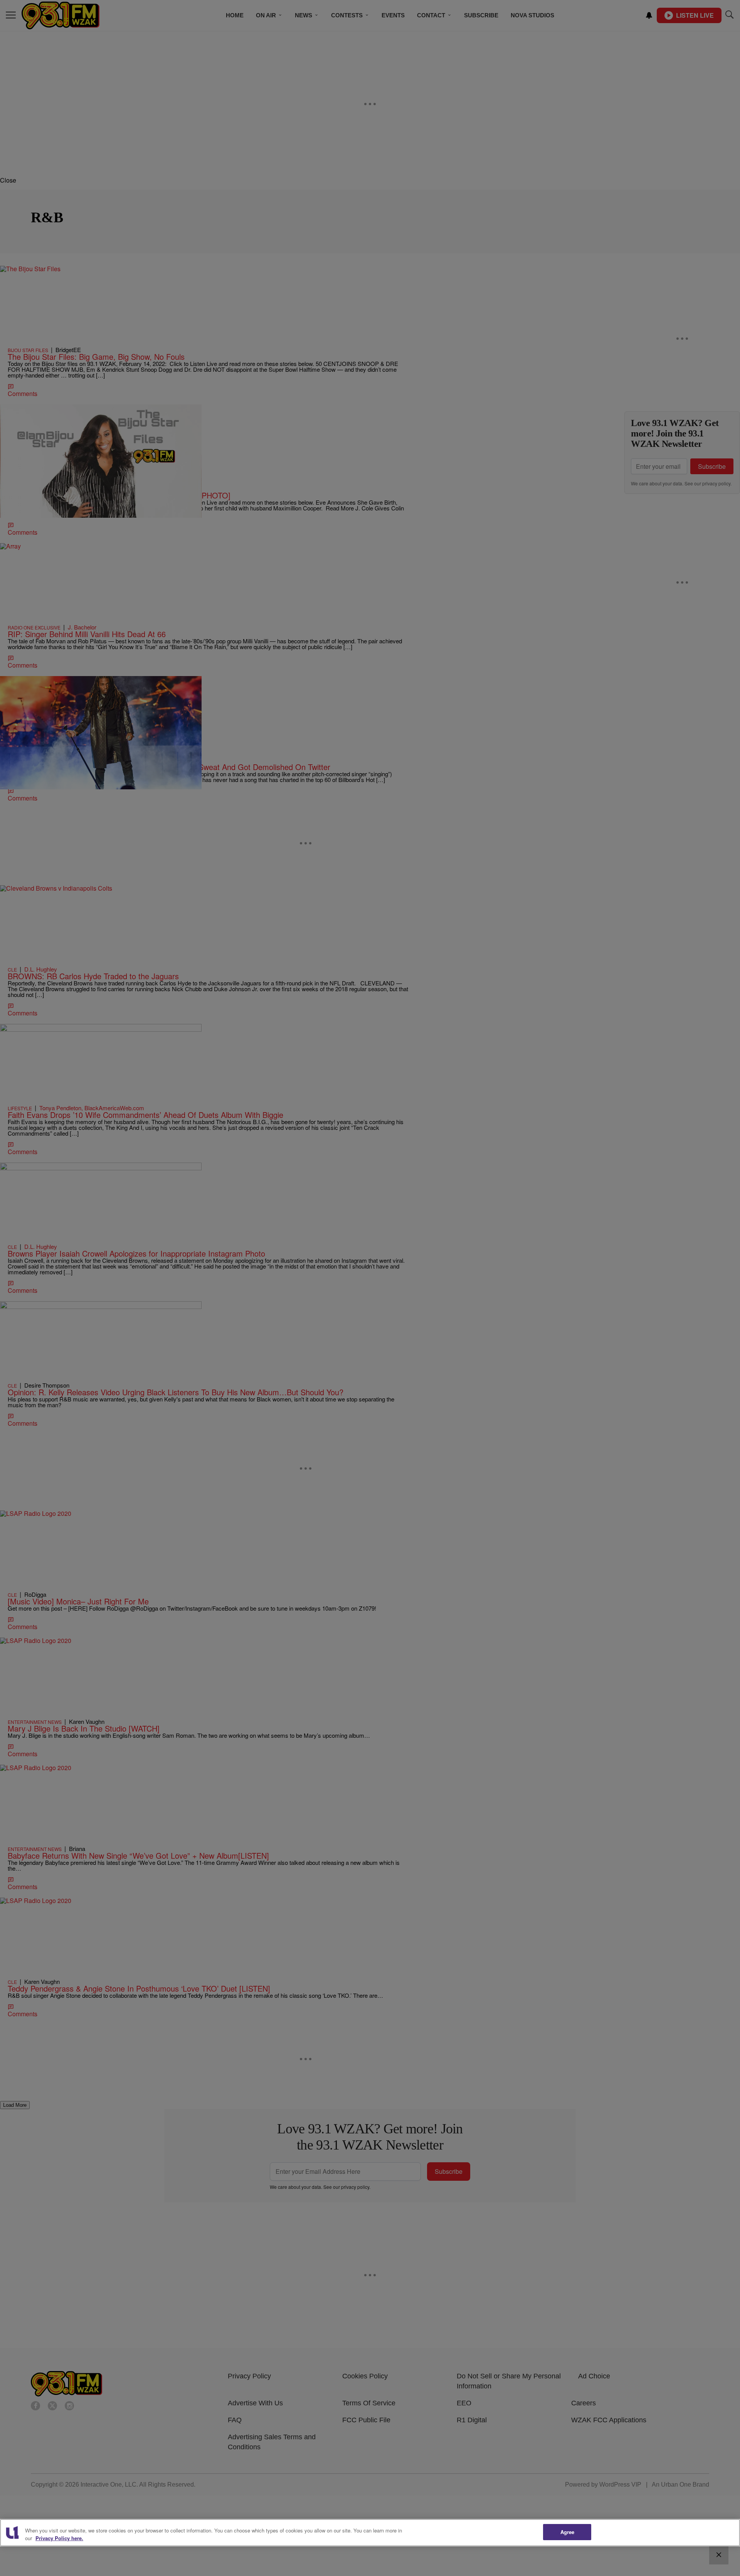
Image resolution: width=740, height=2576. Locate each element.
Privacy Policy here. (59, 2538)
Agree (568, 2532)
